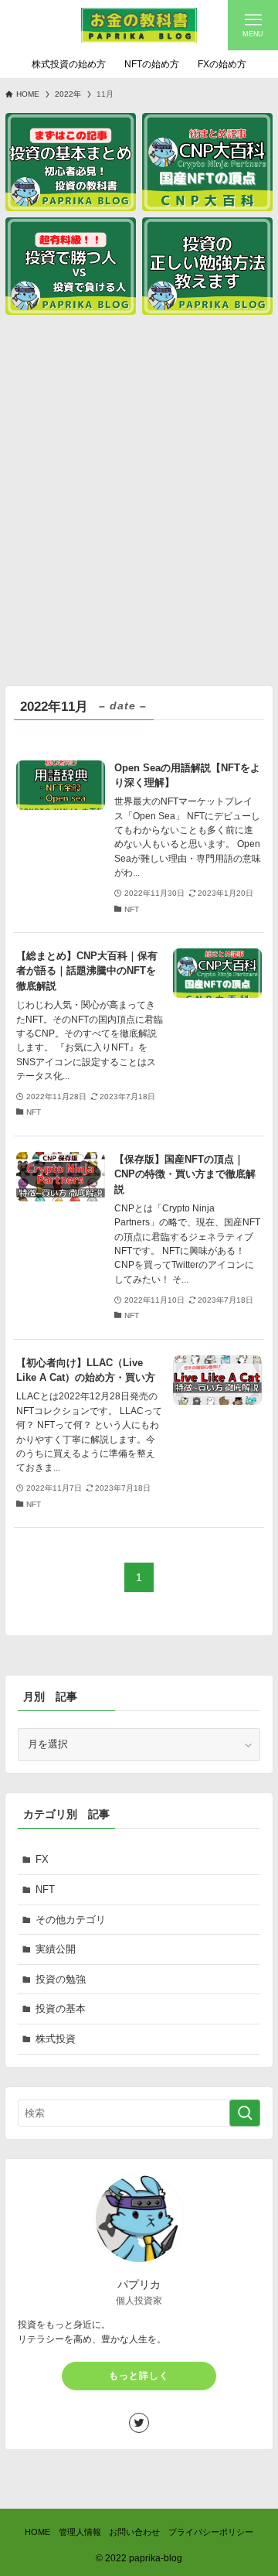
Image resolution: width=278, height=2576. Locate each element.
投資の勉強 (61, 1979)
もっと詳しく (139, 2376)
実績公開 (56, 1949)
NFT (45, 1889)
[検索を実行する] (245, 2113)
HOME (37, 2532)
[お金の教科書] (139, 25)
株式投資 (56, 2039)
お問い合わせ (134, 2532)
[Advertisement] (139, 497)
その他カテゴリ (71, 1920)
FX (42, 1859)
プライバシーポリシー (211, 2532)
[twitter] (139, 2423)
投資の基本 (61, 2009)
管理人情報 (80, 2532)
